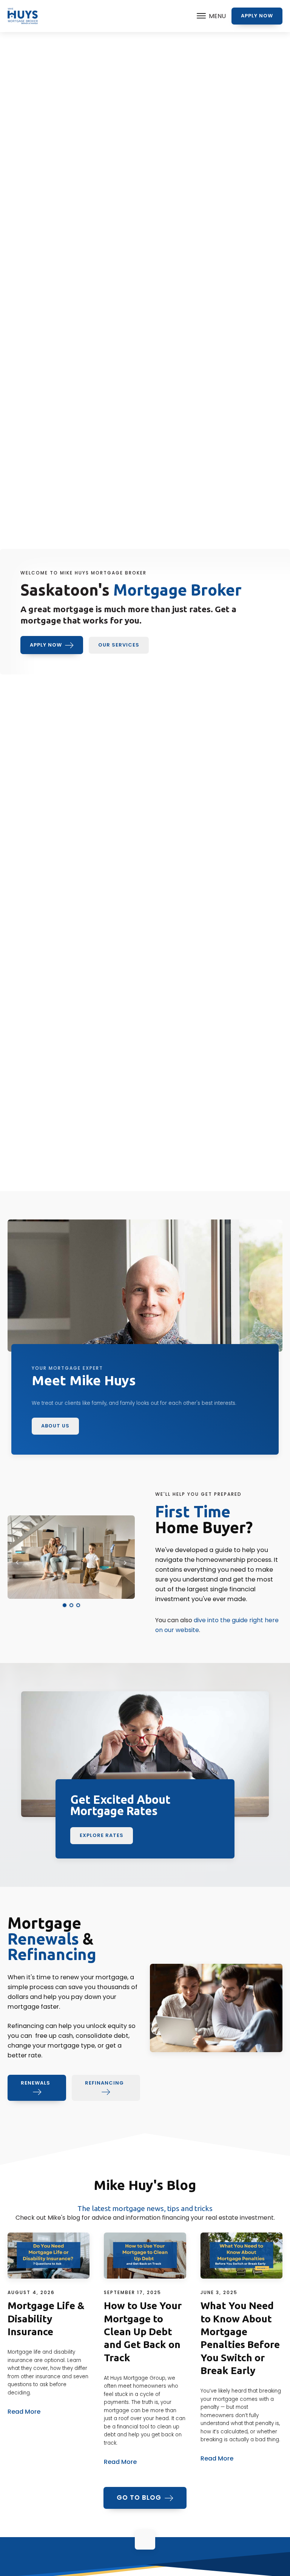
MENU (217, 16)
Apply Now (257, 16)
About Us (55, 1426)
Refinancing (52, 1954)
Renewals (43, 1939)
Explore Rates (102, 1835)
